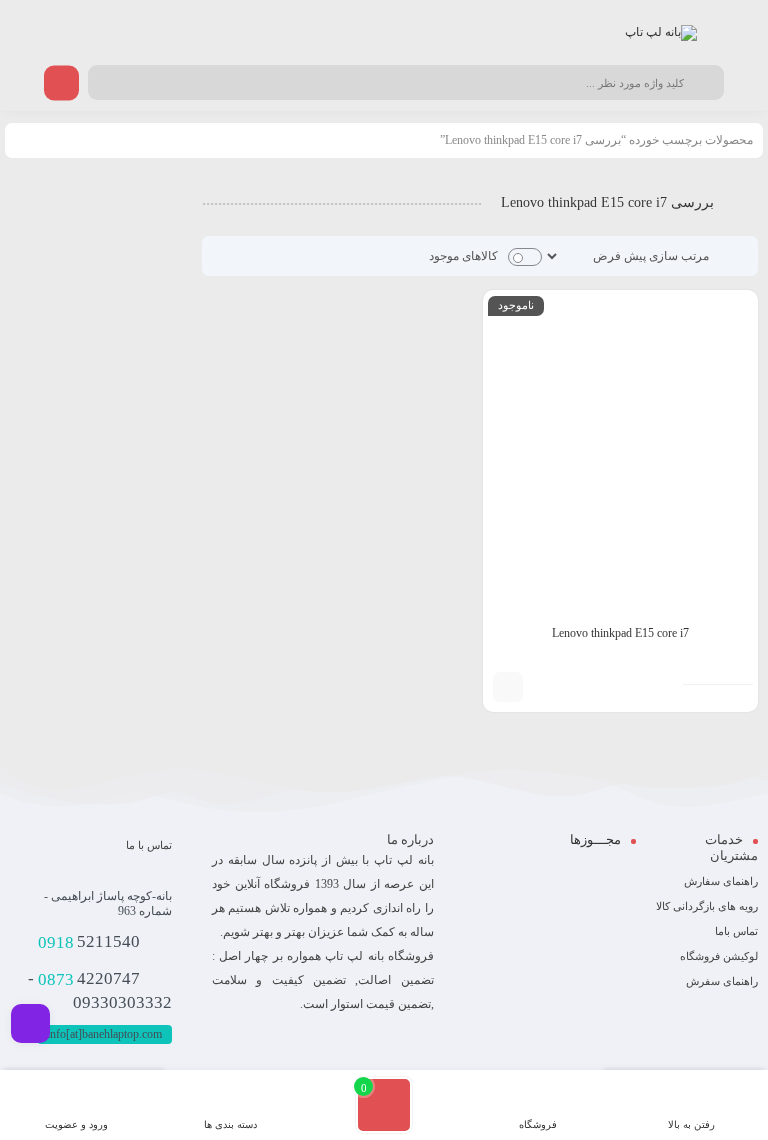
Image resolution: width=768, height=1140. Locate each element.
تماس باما (736, 931)
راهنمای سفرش (722, 981)
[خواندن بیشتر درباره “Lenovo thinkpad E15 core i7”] (508, 687)
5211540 (89, 942)
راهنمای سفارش (721, 881)
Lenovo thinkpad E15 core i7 (620, 633)
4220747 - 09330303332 (100, 991)
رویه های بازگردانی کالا (707, 906)
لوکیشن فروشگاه (719, 956)
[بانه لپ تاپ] (661, 33)
